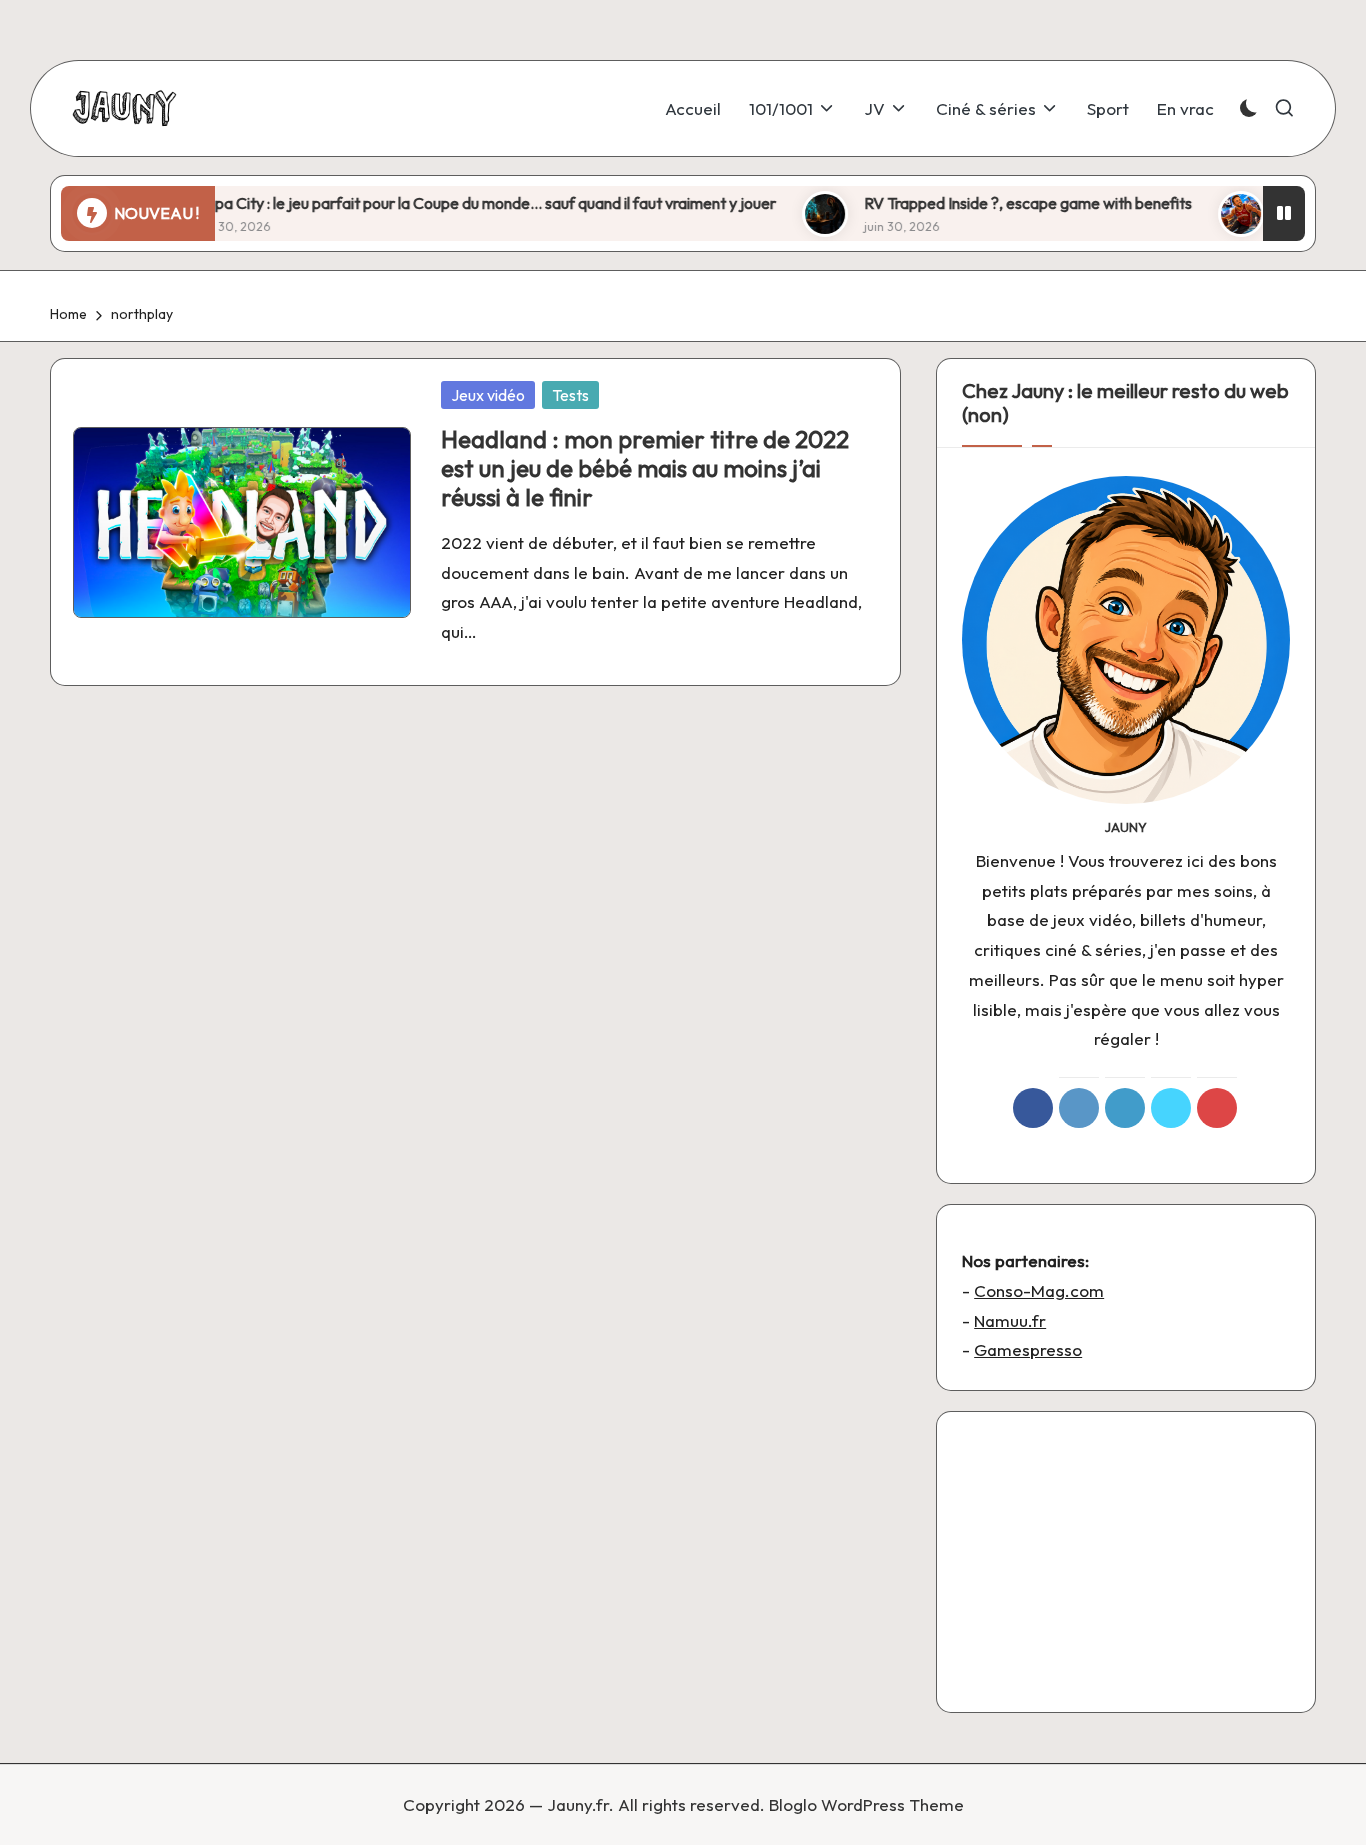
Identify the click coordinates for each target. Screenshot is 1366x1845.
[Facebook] (1033, 1108)
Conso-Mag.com (1039, 1290)
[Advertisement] (1126, 1562)
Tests (570, 395)
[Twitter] (1171, 1108)
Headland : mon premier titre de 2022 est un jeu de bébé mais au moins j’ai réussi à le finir (645, 468)
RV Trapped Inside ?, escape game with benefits (979, 203)
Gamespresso (1028, 1349)
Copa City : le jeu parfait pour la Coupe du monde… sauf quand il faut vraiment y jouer (436, 203)
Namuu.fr (1010, 1320)
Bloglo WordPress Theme (866, 1804)
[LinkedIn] (1125, 1108)
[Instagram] (1079, 1108)
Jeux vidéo (488, 395)
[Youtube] (1217, 1108)
